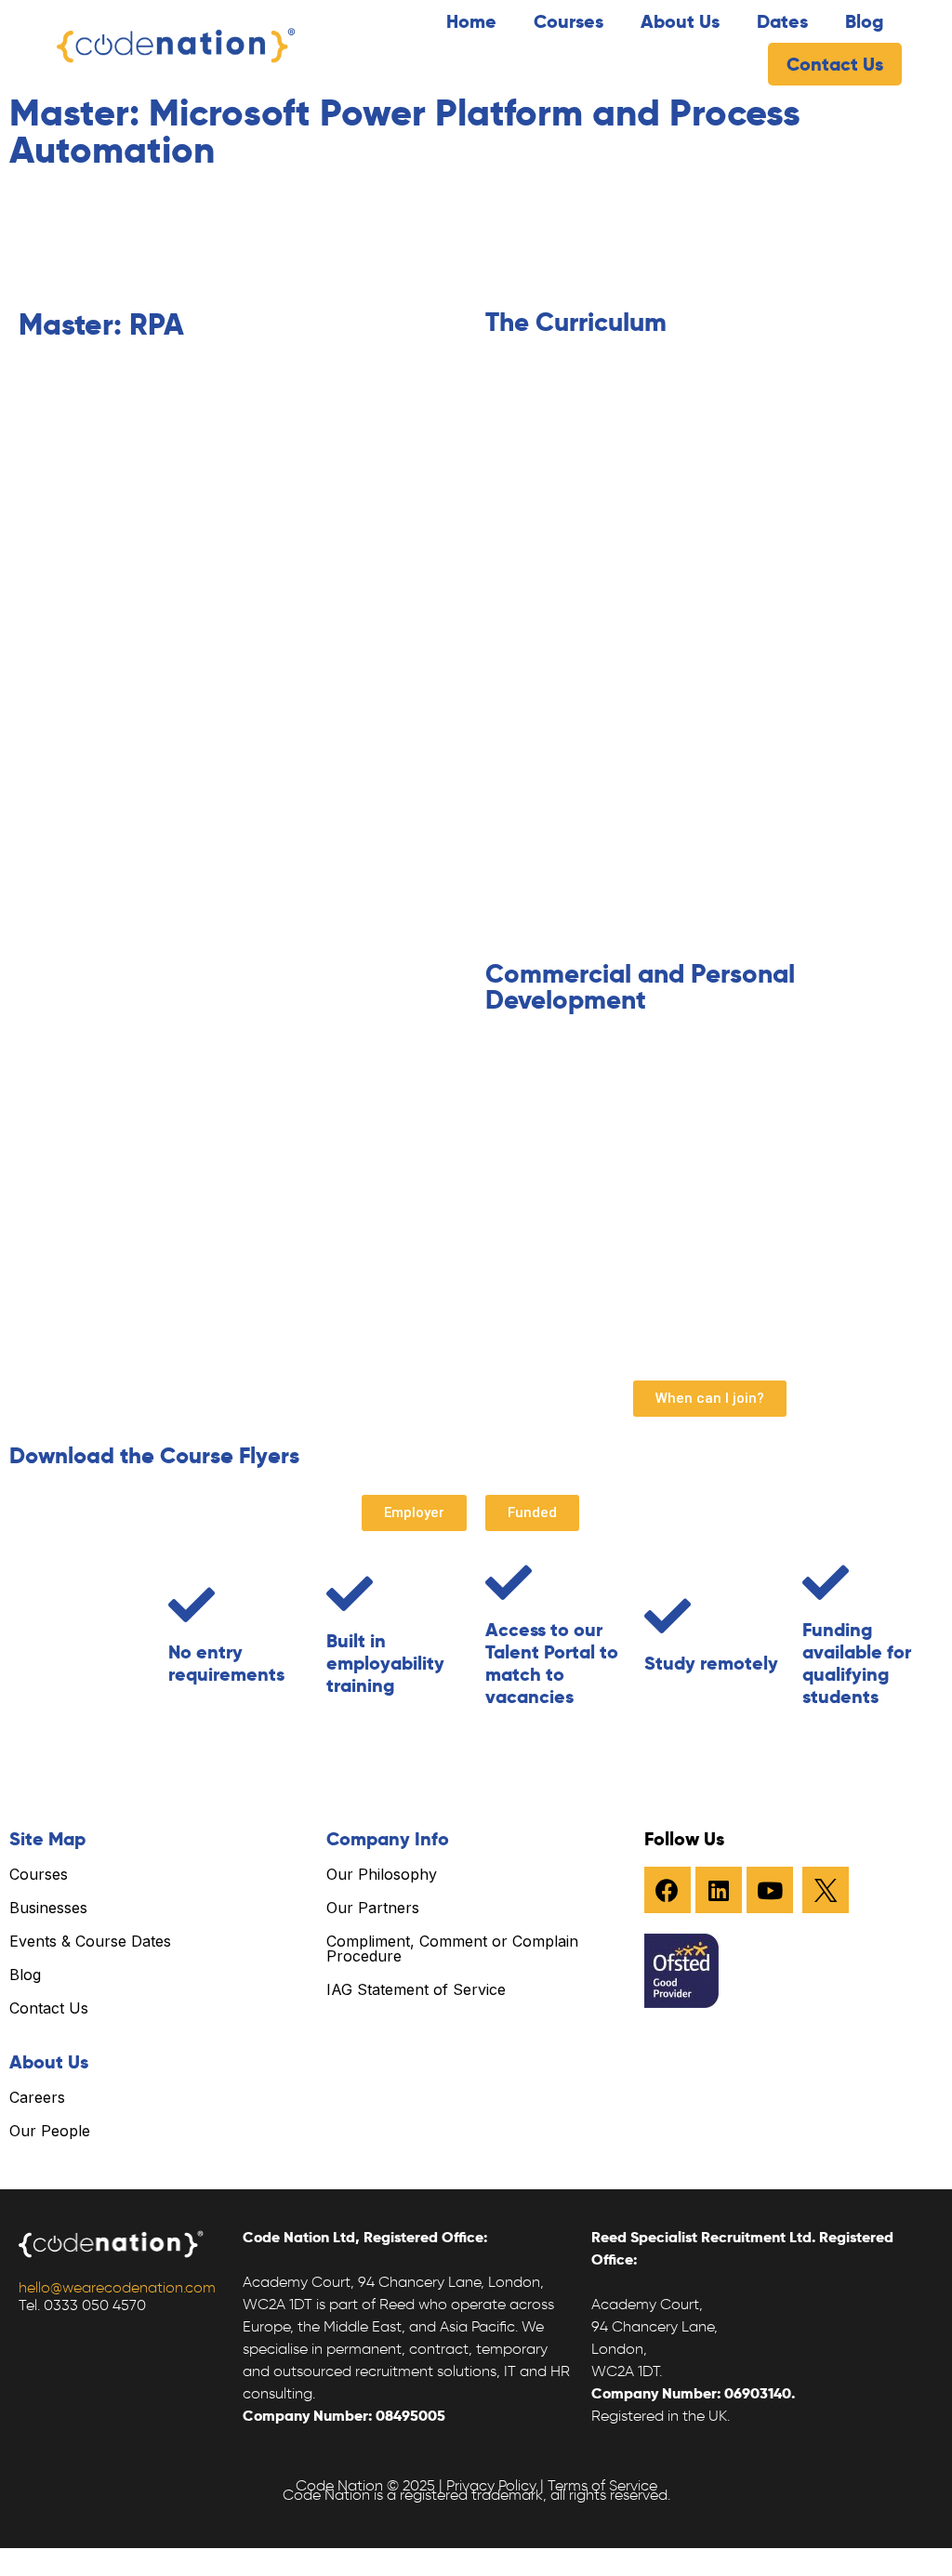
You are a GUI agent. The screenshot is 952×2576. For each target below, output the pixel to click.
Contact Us (835, 64)
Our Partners (373, 1908)
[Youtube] (770, 1890)
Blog (864, 21)
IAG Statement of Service (416, 1989)
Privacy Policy (491, 2485)
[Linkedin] (719, 1890)
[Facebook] (668, 1890)
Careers (37, 2097)
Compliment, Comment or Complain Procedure (452, 1949)
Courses (569, 21)
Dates (782, 21)
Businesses (48, 1908)
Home (471, 21)
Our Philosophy (382, 1874)
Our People (50, 2131)
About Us (680, 21)
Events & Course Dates (90, 1941)
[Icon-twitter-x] (826, 1890)
